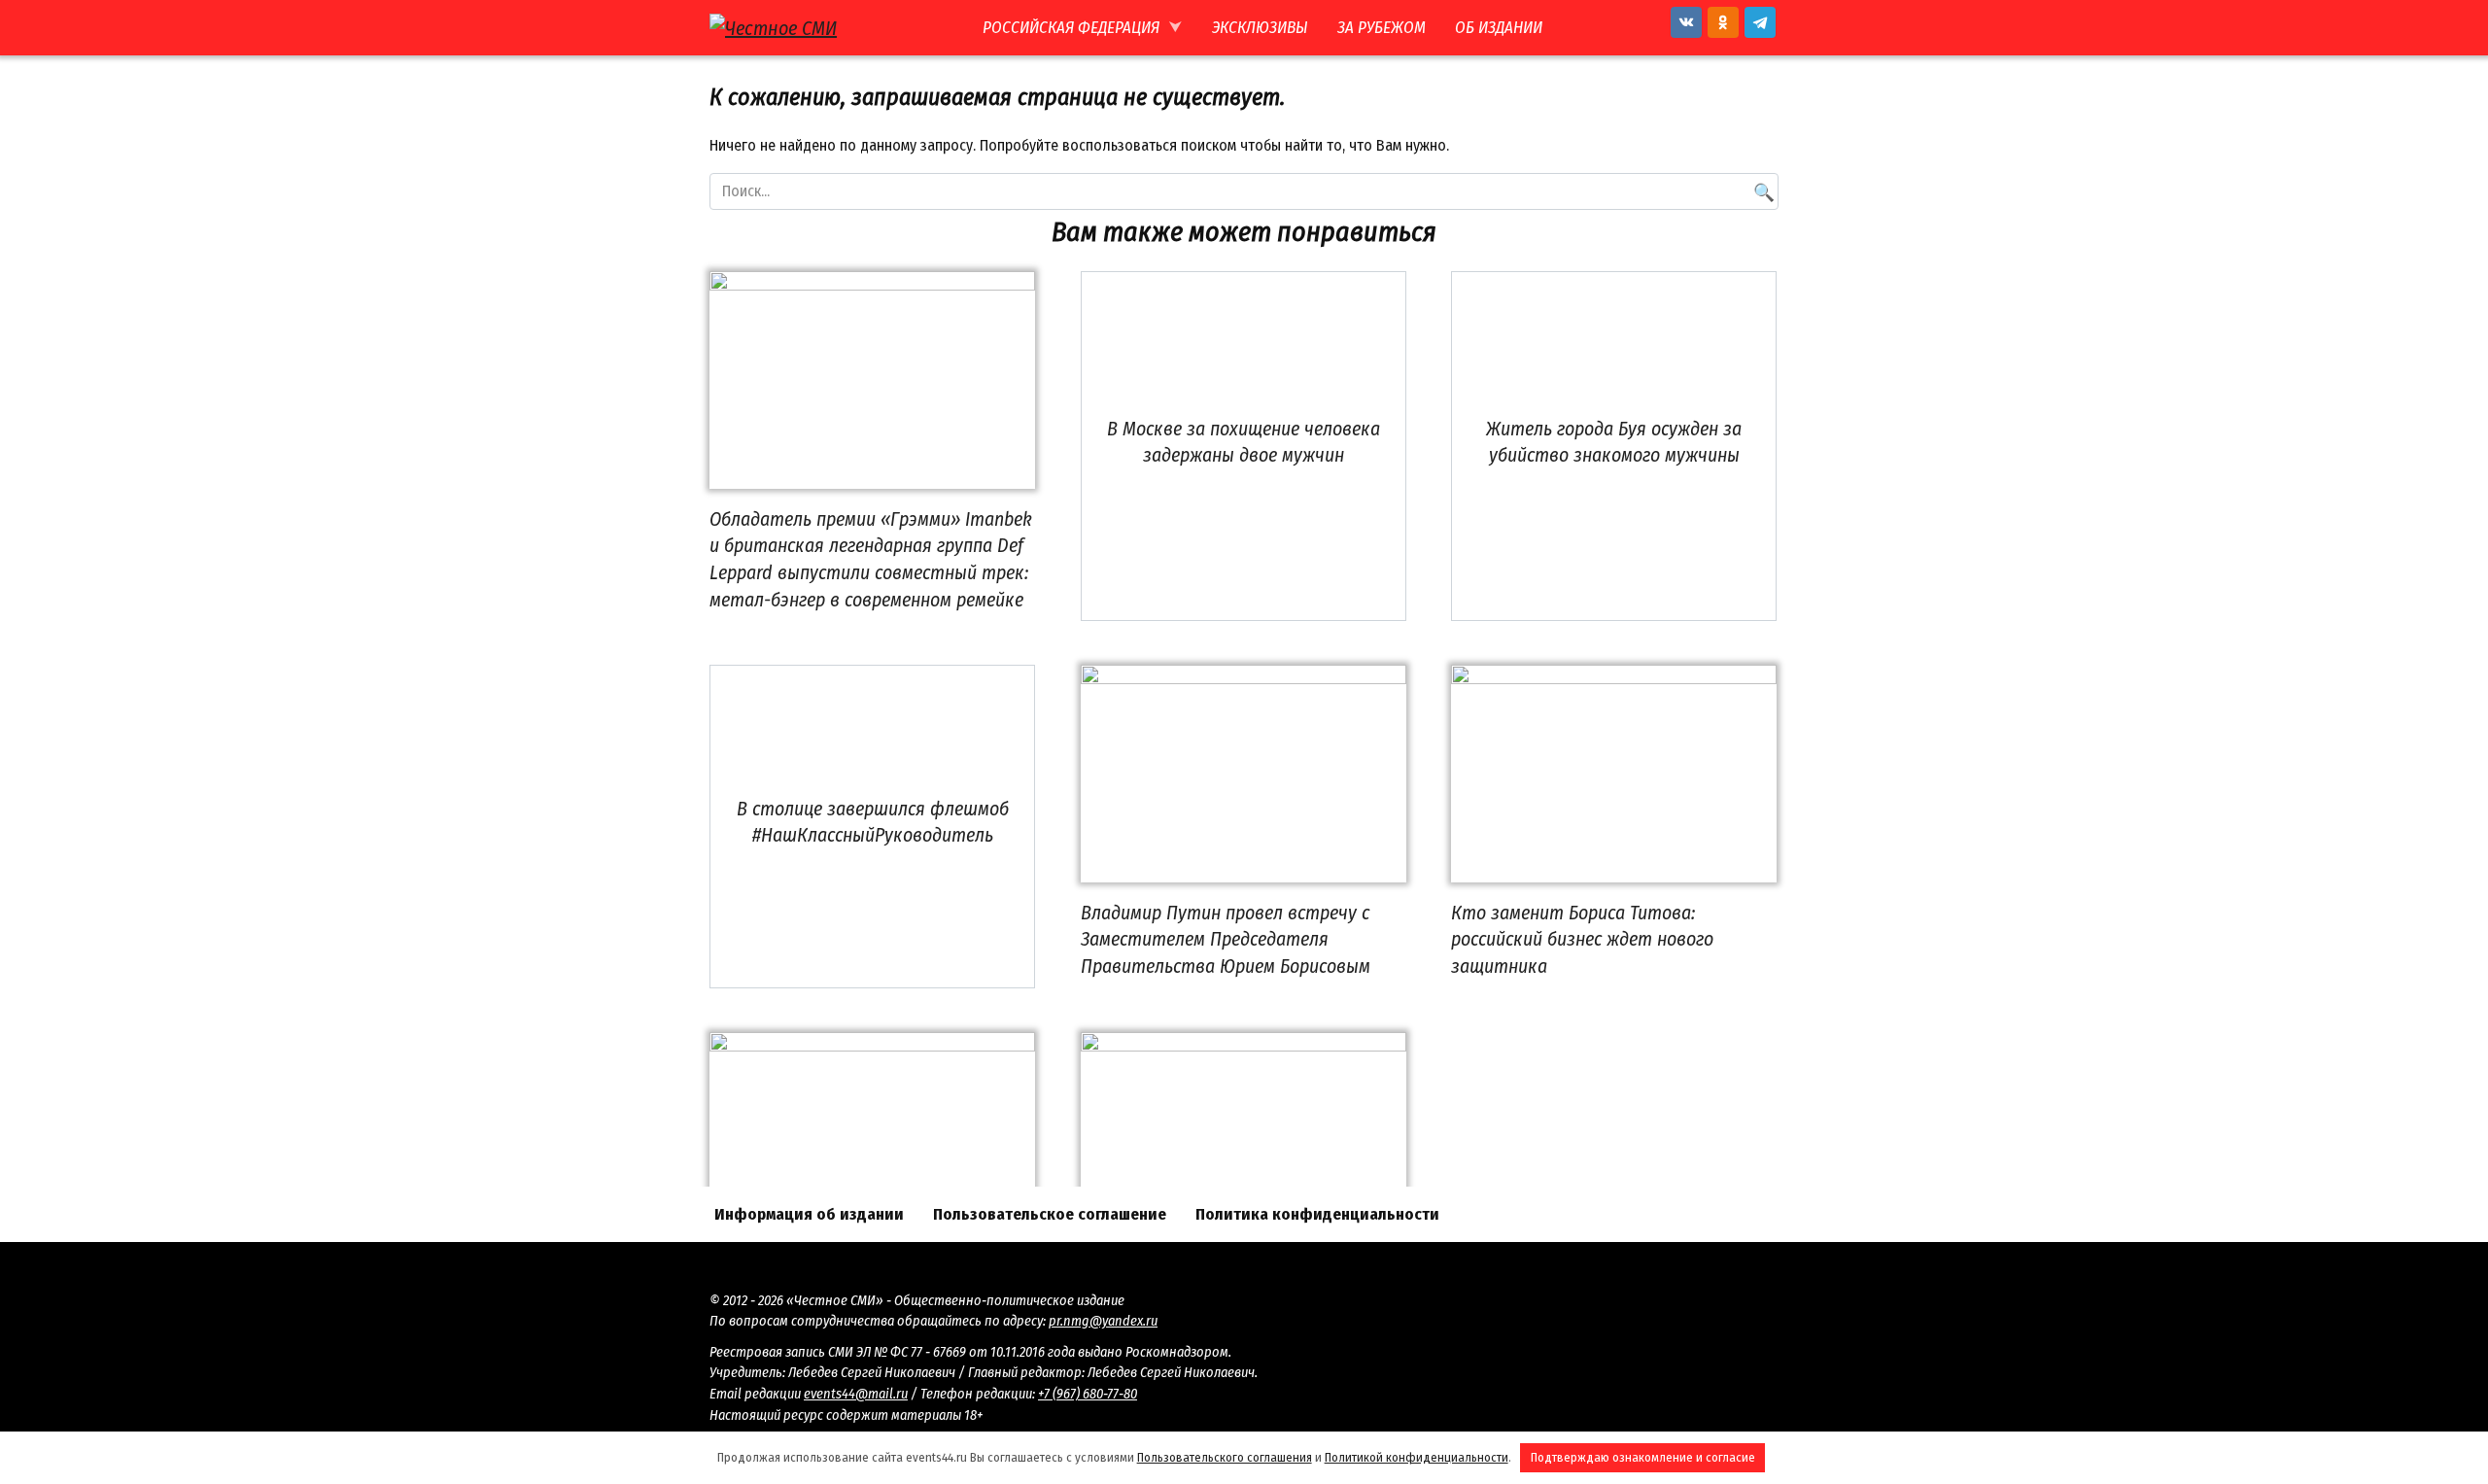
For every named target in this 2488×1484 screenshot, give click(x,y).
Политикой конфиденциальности (1417, 1457)
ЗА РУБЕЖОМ (1382, 28)
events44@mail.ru (856, 1394)
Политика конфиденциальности (1317, 1214)
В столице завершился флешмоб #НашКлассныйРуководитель (873, 822)
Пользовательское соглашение (1050, 1214)
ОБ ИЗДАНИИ (1499, 28)
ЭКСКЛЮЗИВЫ (1260, 28)
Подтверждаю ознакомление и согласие (1643, 1457)
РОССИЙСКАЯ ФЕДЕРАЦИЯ (1071, 28)
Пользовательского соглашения (1225, 1457)
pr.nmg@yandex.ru (1103, 1321)
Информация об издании (809, 1214)
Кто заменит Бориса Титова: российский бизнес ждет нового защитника (1582, 939)
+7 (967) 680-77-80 (1088, 1394)
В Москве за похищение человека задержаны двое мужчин (1244, 442)
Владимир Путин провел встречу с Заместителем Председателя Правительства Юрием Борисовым (1226, 939)
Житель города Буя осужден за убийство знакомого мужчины (1614, 442)
